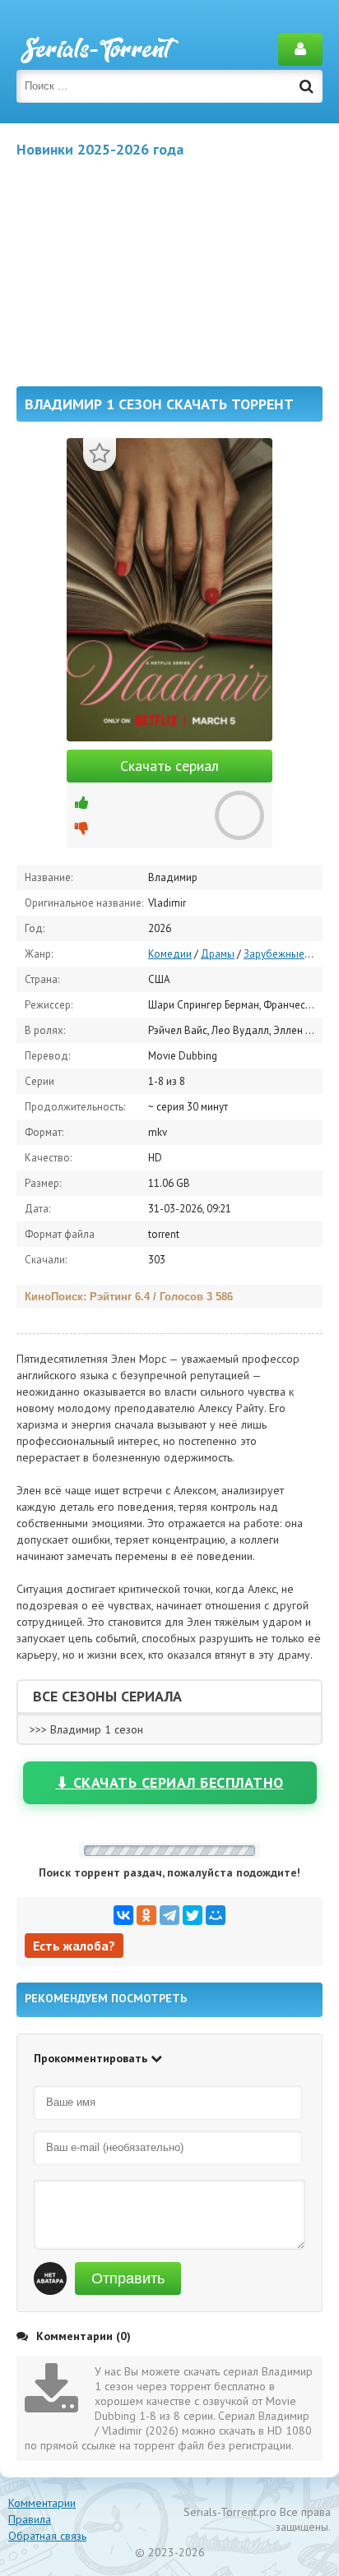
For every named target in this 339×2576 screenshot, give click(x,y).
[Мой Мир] (216, 1915)
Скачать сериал (169, 766)
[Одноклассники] (146, 1915)
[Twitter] (193, 1915)
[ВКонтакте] (123, 1915)
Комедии (170, 954)
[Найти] (306, 86)
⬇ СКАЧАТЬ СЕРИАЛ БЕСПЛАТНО (170, 1782)
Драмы (218, 954)
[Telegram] (169, 1915)
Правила (30, 2519)
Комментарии (42, 2503)
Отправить (128, 2278)
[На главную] (99, 49)
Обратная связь (47, 2536)
